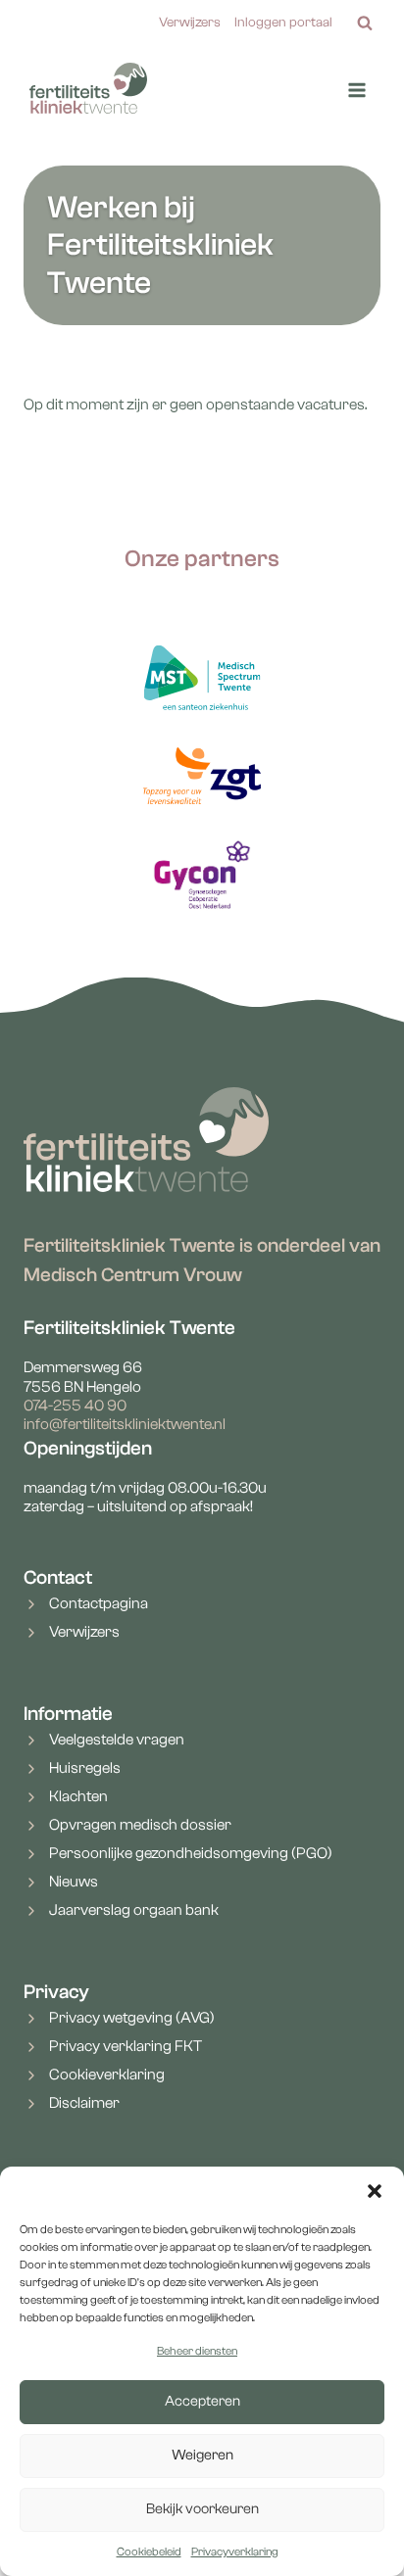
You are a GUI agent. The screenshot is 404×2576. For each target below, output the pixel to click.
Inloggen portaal (283, 23)
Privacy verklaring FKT (126, 2046)
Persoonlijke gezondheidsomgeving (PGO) (191, 1853)
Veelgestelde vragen (117, 1740)
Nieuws (74, 1882)
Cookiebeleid (149, 2552)
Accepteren (202, 2401)
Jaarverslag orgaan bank (134, 1910)
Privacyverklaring (235, 2552)
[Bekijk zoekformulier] (365, 24)
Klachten (78, 1796)
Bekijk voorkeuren (202, 2509)
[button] (375, 2191)
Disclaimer (84, 2103)
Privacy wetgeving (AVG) (132, 2018)
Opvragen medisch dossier (140, 1825)
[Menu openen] (356, 91)
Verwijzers (190, 23)
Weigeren (202, 2455)
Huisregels (85, 1768)
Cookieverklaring (107, 2075)
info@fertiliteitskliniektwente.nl (125, 1424)
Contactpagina (99, 1603)
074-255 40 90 (75, 1406)
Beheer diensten (197, 2351)
